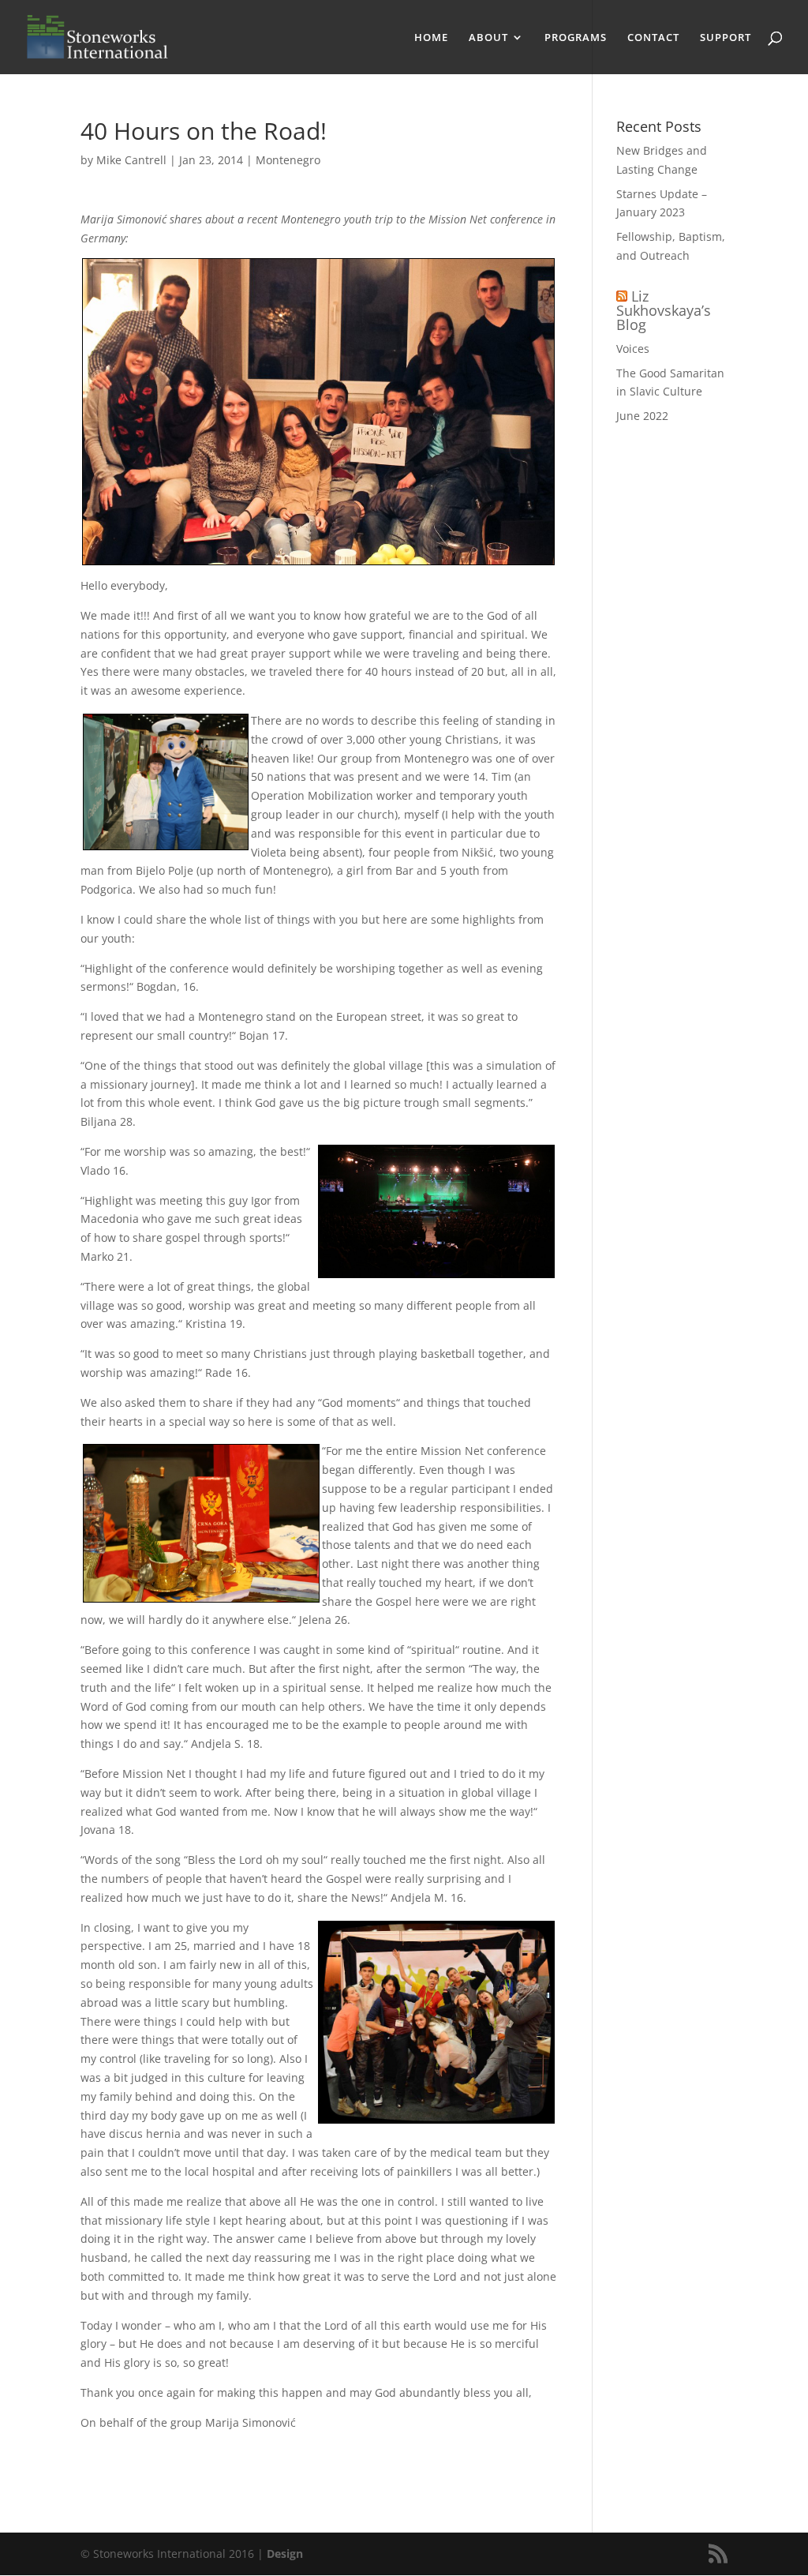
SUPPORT (726, 38)
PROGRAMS (576, 38)
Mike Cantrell (131, 160)
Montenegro (288, 160)
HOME (431, 38)
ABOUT (488, 38)
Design (285, 2554)
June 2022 (642, 416)
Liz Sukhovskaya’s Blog (664, 310)
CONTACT (653, 38)
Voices (633, 349)
